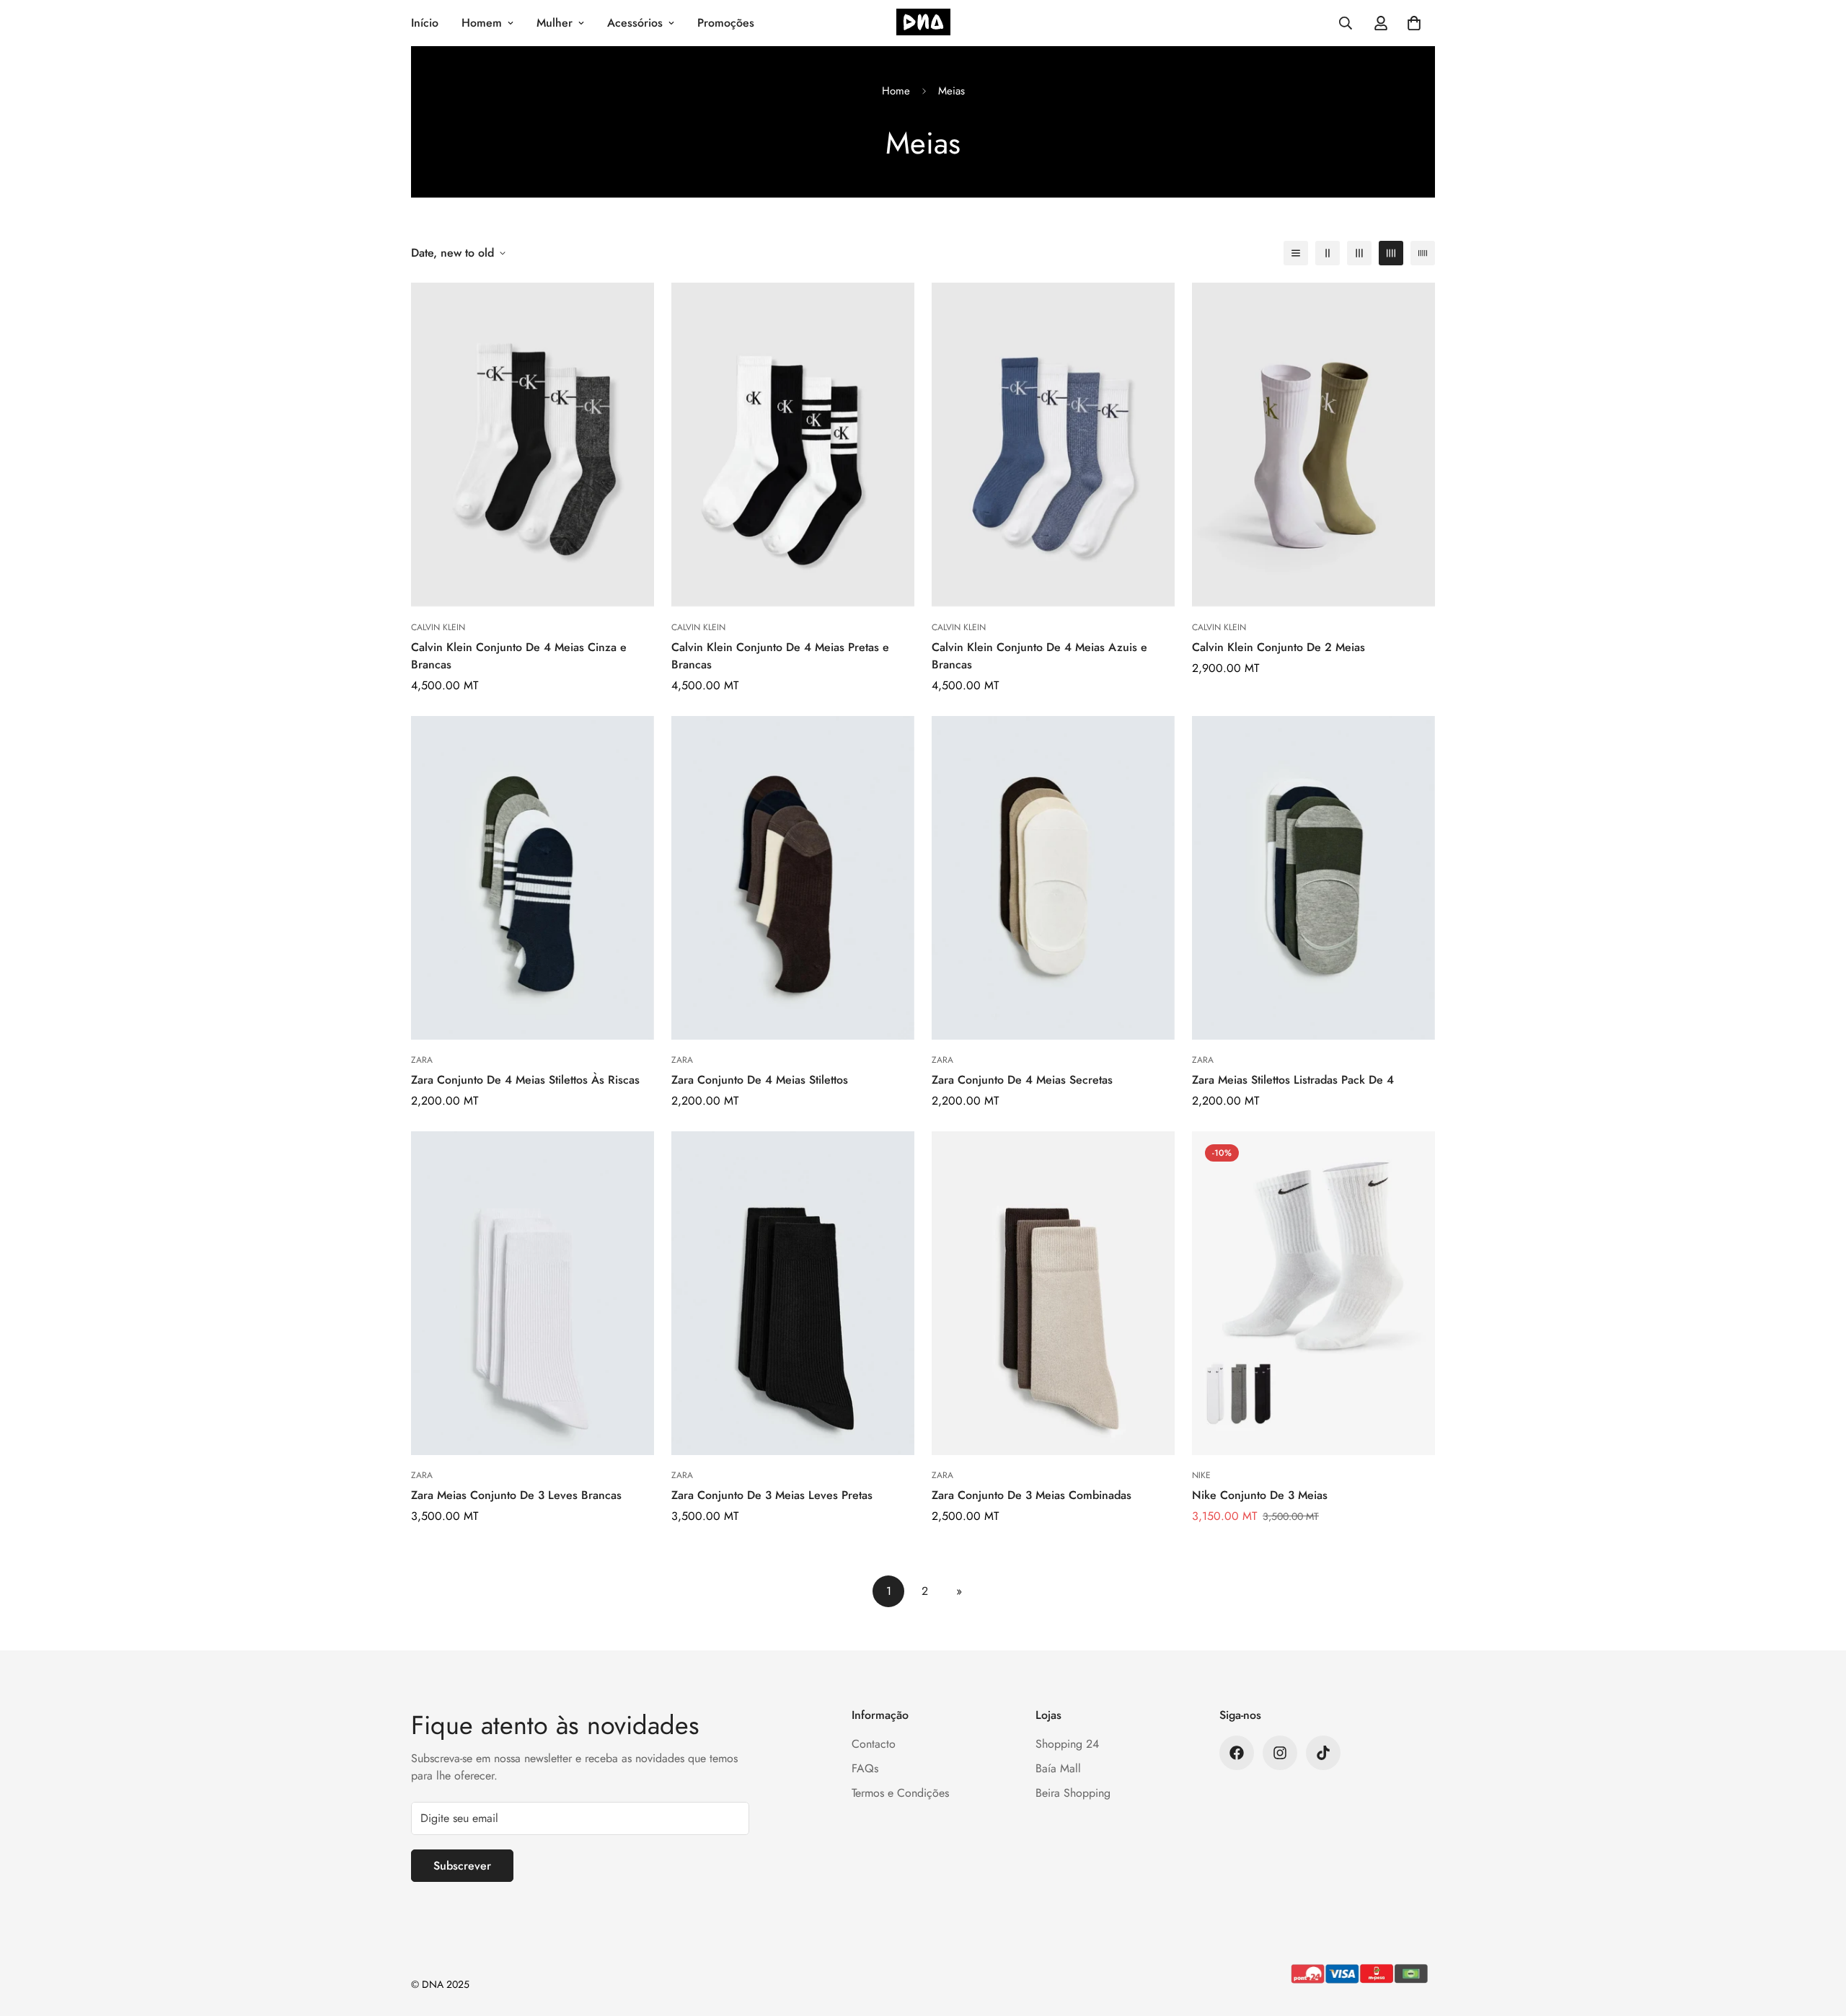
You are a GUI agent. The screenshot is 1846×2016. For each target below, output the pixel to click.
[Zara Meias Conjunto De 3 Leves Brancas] (533, 1293)
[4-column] (1391, 253)
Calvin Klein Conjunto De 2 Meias (1278, 647)
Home (896, 91)
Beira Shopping (1073, 1793)
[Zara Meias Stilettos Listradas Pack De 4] (1313, 878)
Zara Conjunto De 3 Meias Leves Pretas (772, 1495)
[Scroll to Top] (1818, 1937)
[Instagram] (1280, 1753)
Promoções (726, 23)
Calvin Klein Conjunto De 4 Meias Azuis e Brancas (1039, 656)
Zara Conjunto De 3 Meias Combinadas (1032, 1495)
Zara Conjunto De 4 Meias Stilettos (760, 1080)
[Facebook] (1237, 1753)
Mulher (555, 23)
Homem (482, 23)
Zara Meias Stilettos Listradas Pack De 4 (1293, 1080)
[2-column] (1328, 253)
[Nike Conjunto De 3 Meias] (1313, 1293)
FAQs (865, 1768)
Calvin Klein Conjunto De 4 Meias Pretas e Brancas (780, 656)
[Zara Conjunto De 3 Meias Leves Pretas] (793, 1293)
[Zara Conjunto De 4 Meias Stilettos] (793, 878)
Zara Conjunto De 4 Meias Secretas (1022, 1080)
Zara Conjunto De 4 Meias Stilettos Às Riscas (525, 1080)
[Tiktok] (1323, 1753)
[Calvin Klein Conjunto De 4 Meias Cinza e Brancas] (533, 445)
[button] (1414, 23)
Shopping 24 (1067, 1744)
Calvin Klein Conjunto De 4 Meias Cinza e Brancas (519, 656)
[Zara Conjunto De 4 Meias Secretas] (1053, 878)
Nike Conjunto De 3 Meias (1260, 1495)
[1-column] (1296, 253)
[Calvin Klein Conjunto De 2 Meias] (1313, 445)
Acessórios (635, 23)
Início (425, 23)
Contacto (874, 1744)
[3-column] (1359, 253)
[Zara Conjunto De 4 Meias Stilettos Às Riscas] (533, 878)
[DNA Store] (923, 23)
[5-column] (1423, 253)
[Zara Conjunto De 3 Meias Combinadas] (1053, 1293)
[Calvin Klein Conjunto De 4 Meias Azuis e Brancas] (1053, 445)
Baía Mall (1058, 1768)
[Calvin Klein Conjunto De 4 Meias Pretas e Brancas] (793, 445)
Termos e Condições (900, 1793)
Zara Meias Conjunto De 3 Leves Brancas (516, 1495)
